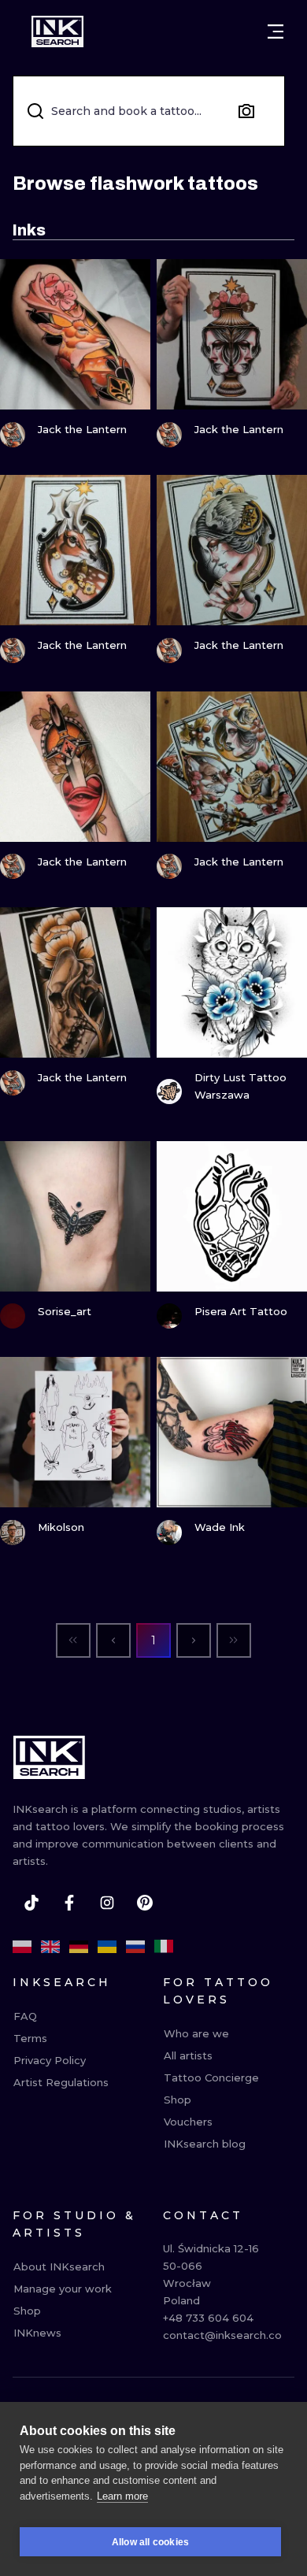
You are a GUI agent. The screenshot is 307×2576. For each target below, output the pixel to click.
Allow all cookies (150, 2542)
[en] (50, 1947)
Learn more (122, 2496)
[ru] (135, 1947)
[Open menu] (276, 32)
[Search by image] (246, 111)
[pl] (22, 1947)
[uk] (107, 1947)
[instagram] (107, 1903)
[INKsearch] (57, 32)
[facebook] (69, 1903)
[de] (79, 1947)
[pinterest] (145, 1903)
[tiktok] (31, 1903)
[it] (164, 1947)
